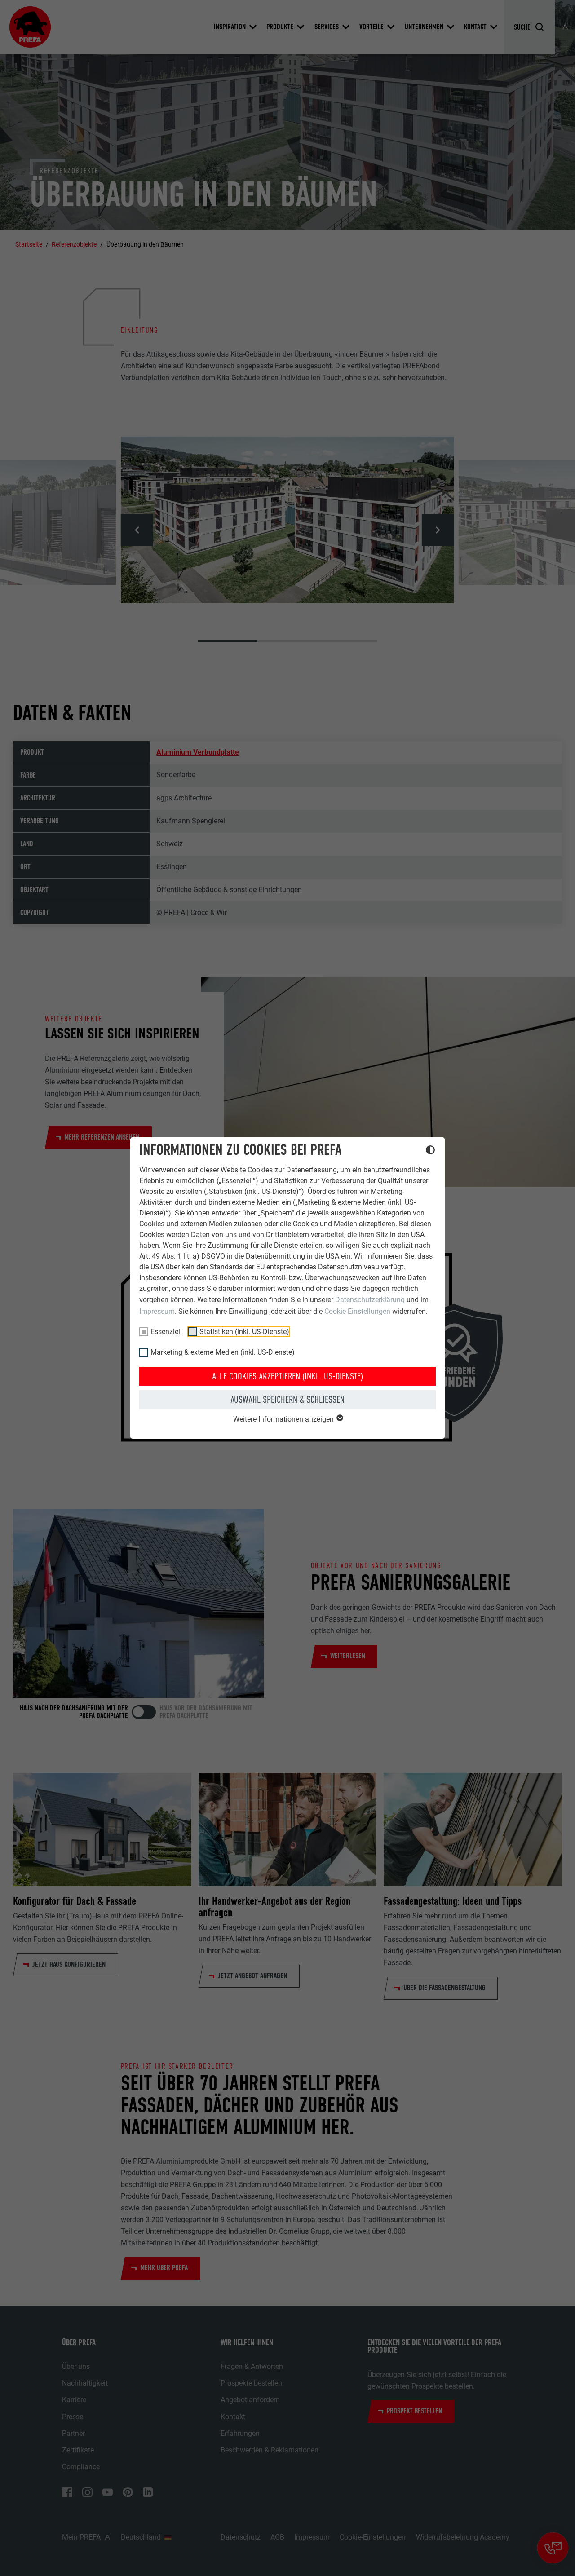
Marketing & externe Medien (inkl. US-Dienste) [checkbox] (223, 1352)
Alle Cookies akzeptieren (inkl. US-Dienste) (287, 1376)
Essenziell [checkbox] (166, 1332)
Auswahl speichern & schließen (287, 1400)
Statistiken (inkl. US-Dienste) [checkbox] (244, 1332)
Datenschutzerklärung (370, 1300)
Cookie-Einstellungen (357, 1311)
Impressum (157, 1311)
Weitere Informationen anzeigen (284, 1419)
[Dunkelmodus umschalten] (430, 1151)
